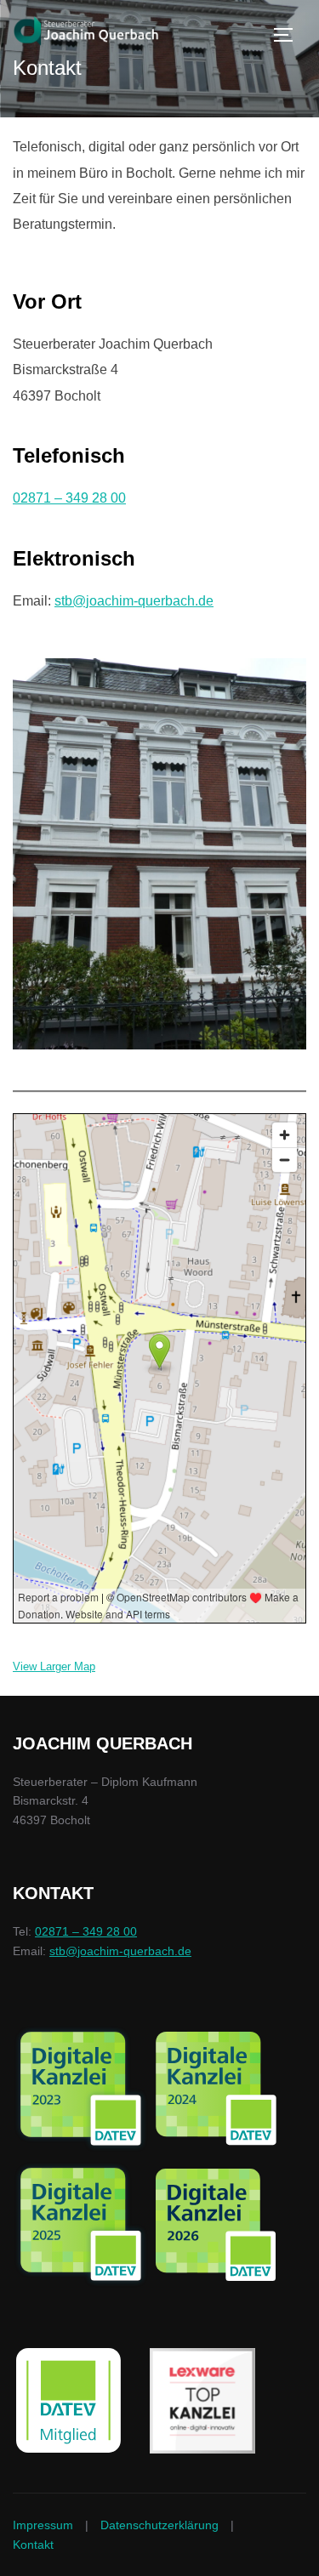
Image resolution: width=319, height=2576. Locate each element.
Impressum (43, 2525)
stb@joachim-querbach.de (134, 601)
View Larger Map (54, 1666)
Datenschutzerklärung (159, 2525)
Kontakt (33, 2545)
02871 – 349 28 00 (69, 498)
